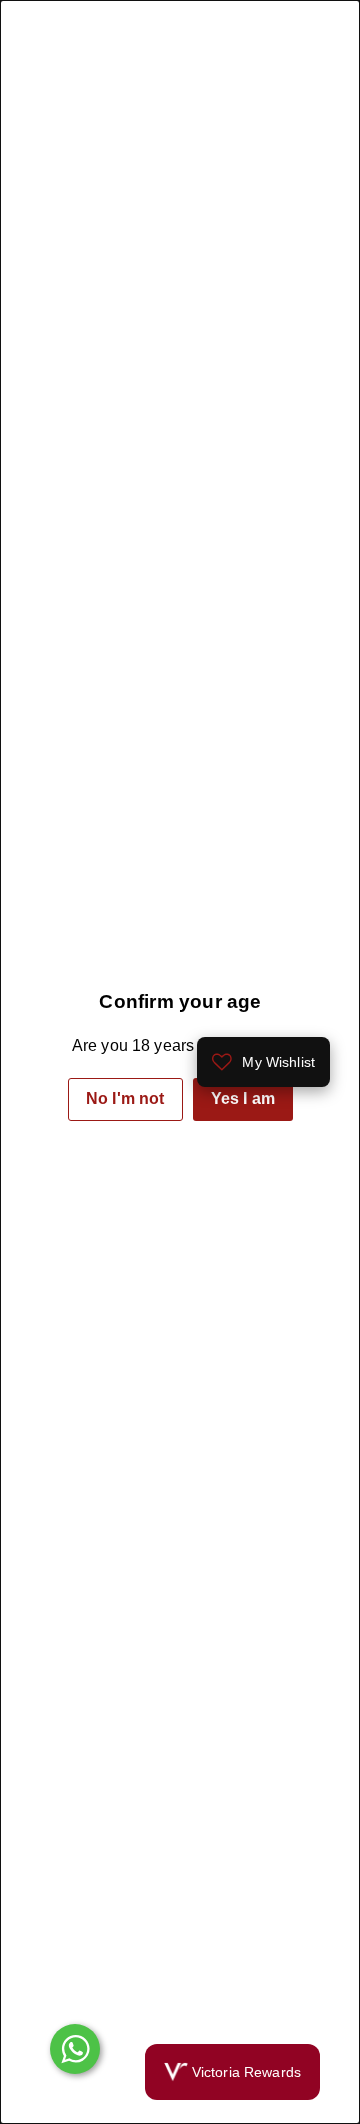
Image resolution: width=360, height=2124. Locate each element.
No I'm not (125, 1098)
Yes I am (242, 1098)
